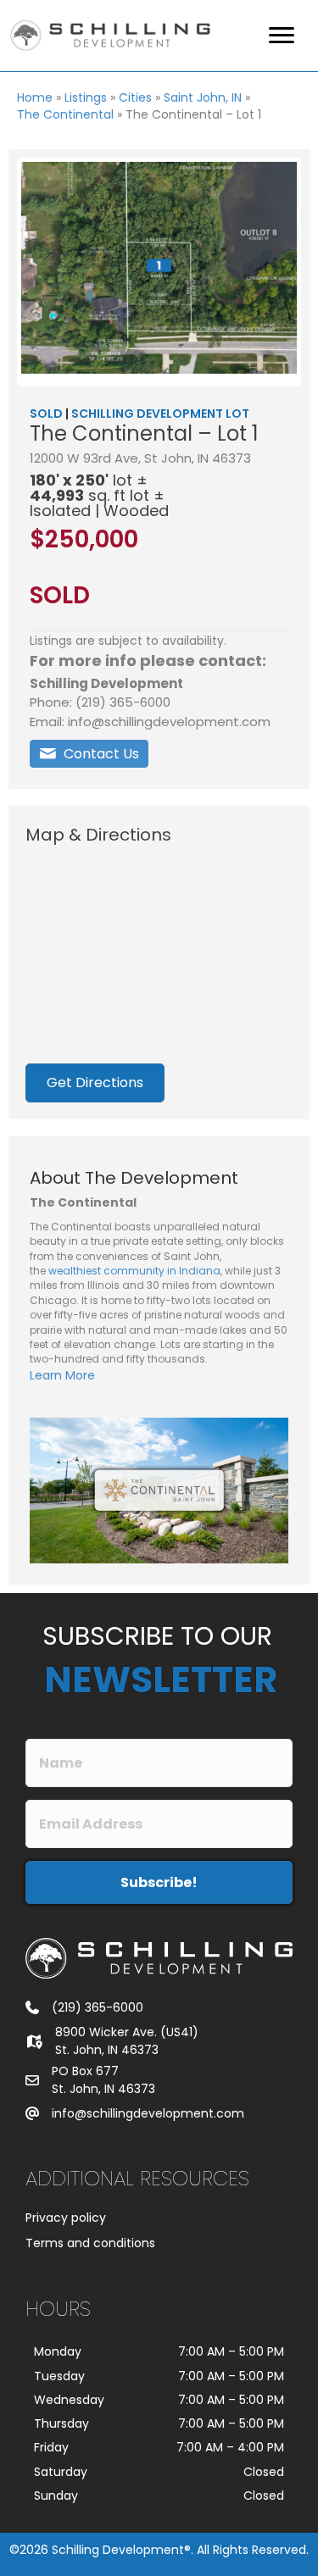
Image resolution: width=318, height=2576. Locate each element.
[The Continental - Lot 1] (159, 268)
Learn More (62, 1375)
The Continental (65, 114)
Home (35, 97)
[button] (89, 754)
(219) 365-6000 (98, 2007)
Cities (135, 97)
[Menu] (282, 36)
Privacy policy (66, 2218)
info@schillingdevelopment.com (148, 2113)
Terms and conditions (90, 2243)
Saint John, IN (203, 97)
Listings (86, 97)
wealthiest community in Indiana (134, 1271)
